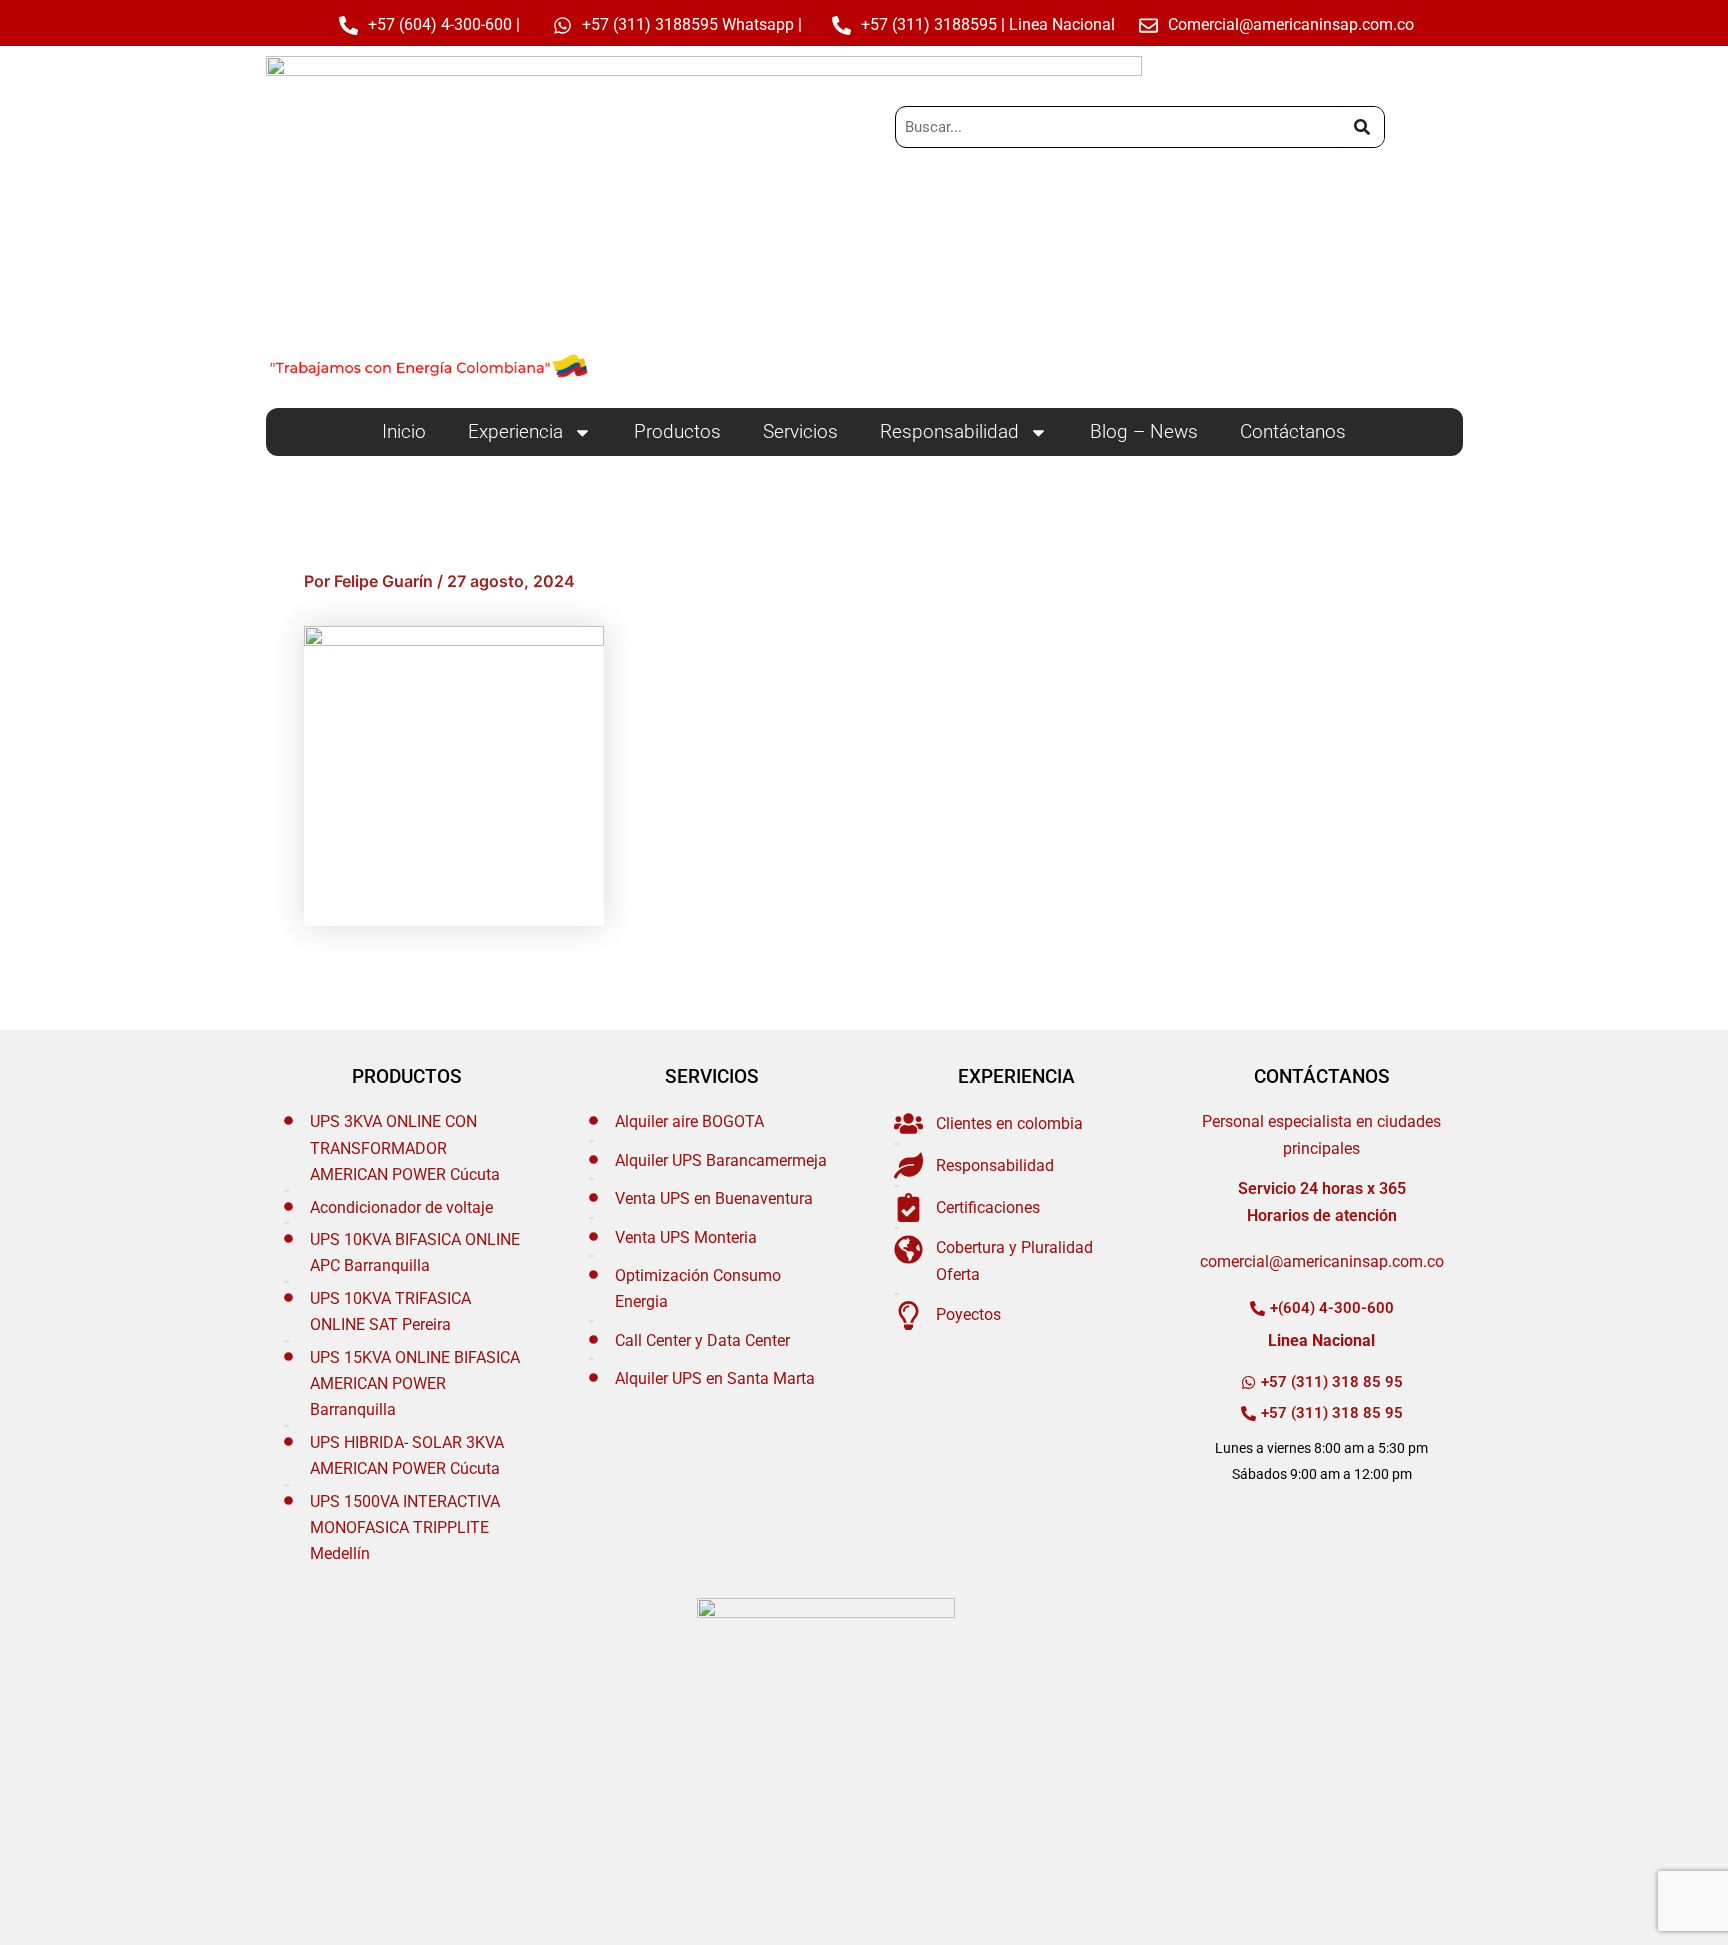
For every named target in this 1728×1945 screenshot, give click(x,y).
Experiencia (515, 431)
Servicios (800, 431)
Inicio (404, 431)
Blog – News (1144, 431)
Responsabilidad (949, 431)
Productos (677, 431)
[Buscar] (1361, 127)
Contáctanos (1293, 431)
